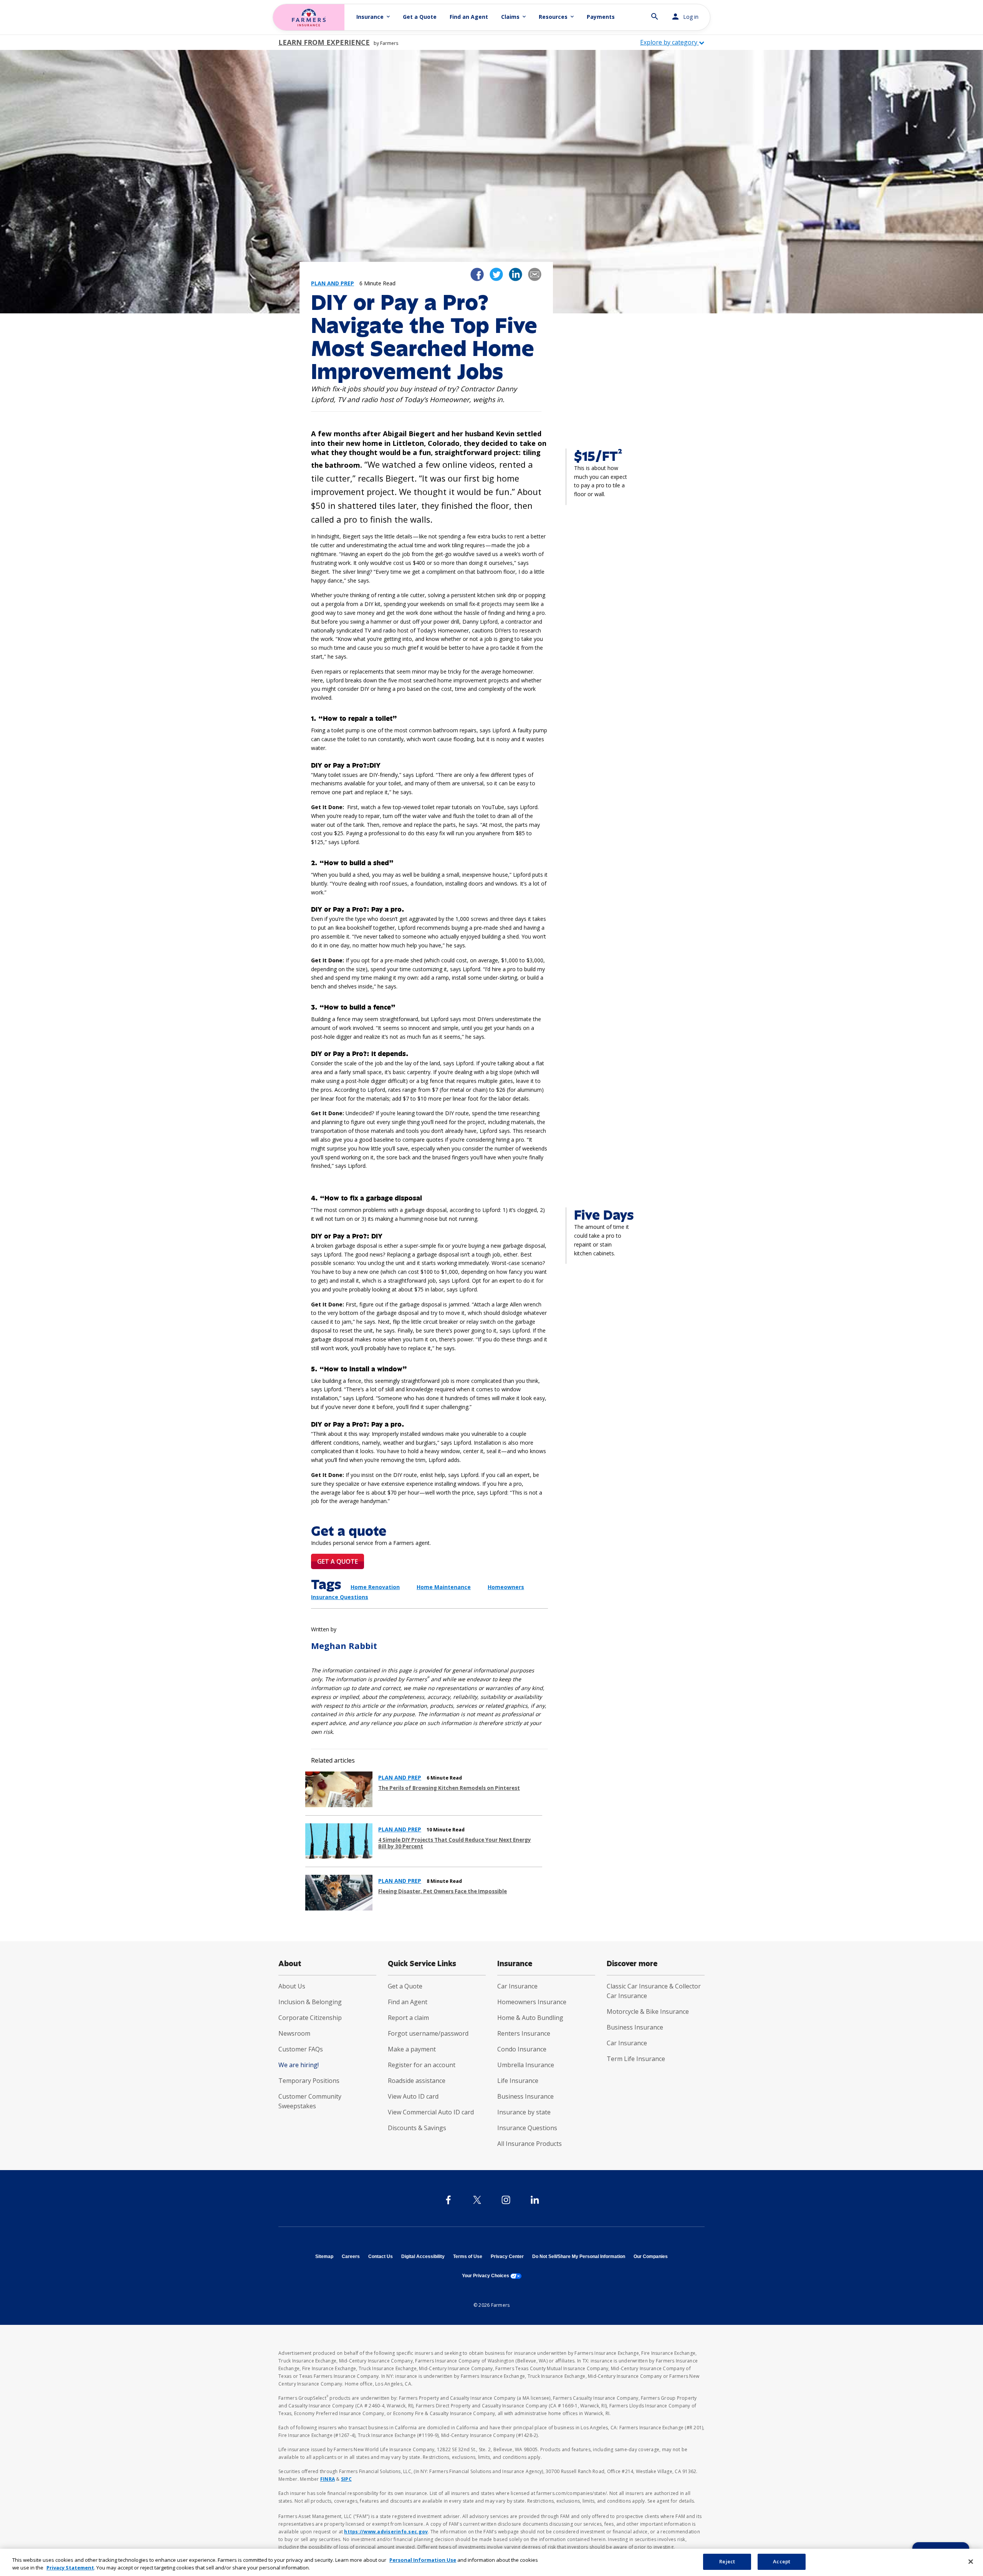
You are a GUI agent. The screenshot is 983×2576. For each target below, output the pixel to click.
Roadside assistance (417, 2081)
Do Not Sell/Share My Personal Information (579, 2256)
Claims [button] (514, 17)
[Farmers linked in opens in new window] (515, 274)
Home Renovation (375, 1587)
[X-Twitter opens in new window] (477, 2200)
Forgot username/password (428, 2033)
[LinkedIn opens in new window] (535, 2200)
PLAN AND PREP (400, 1778)
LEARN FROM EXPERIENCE (324, 42)
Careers (351, 2256)
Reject (727, 2561)
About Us (292, 1986)
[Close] (971, 2561)
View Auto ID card (413, 2096)
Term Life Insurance (636, 2059)
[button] (655, 13)
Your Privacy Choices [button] (492, 2276)
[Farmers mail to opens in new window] (535, 274)
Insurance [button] (374, 17)
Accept (782, 2561)
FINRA (328, 2479)
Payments (601, 17)
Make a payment (412, 2049)
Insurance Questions (527, 2128)
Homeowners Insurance (532, 2002)
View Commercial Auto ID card (431, 2112)
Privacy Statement (70, 2568)
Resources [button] (557, 17)
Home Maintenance (444, 1587)
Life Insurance (518, 2081)
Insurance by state (524, 2112)
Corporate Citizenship (310, 2018)
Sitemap (324, 2256)
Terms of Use (468, 2256)
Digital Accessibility (423, 2256)
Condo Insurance (522, 2049)
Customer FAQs (301, 2049)
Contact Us (381, 2256)
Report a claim (408, 2018)
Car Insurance (517, 1986)
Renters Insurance (524, 2033)
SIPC (346, 2479)
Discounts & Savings (417, 2128)
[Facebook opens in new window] (448, 2200)
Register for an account (422, 2065)
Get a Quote (420, 17)
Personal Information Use (423, 2560)
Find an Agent (469, 17)
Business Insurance (525, 2096)
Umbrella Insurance (526, 2065)
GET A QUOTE (338, 1561)
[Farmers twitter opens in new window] (496, 274)
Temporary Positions (309, 2081)
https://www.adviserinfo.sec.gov (386, 2532)
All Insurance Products (530, 2144)
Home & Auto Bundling (530, 2018)
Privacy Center (507, 2256)
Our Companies (651, 2256)
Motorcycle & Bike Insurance (648, 2011)
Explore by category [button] (669, 42)
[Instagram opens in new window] (506, 2200)
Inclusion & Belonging (310, 2002)
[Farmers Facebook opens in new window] (477, 274)
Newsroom (294, 2033)
